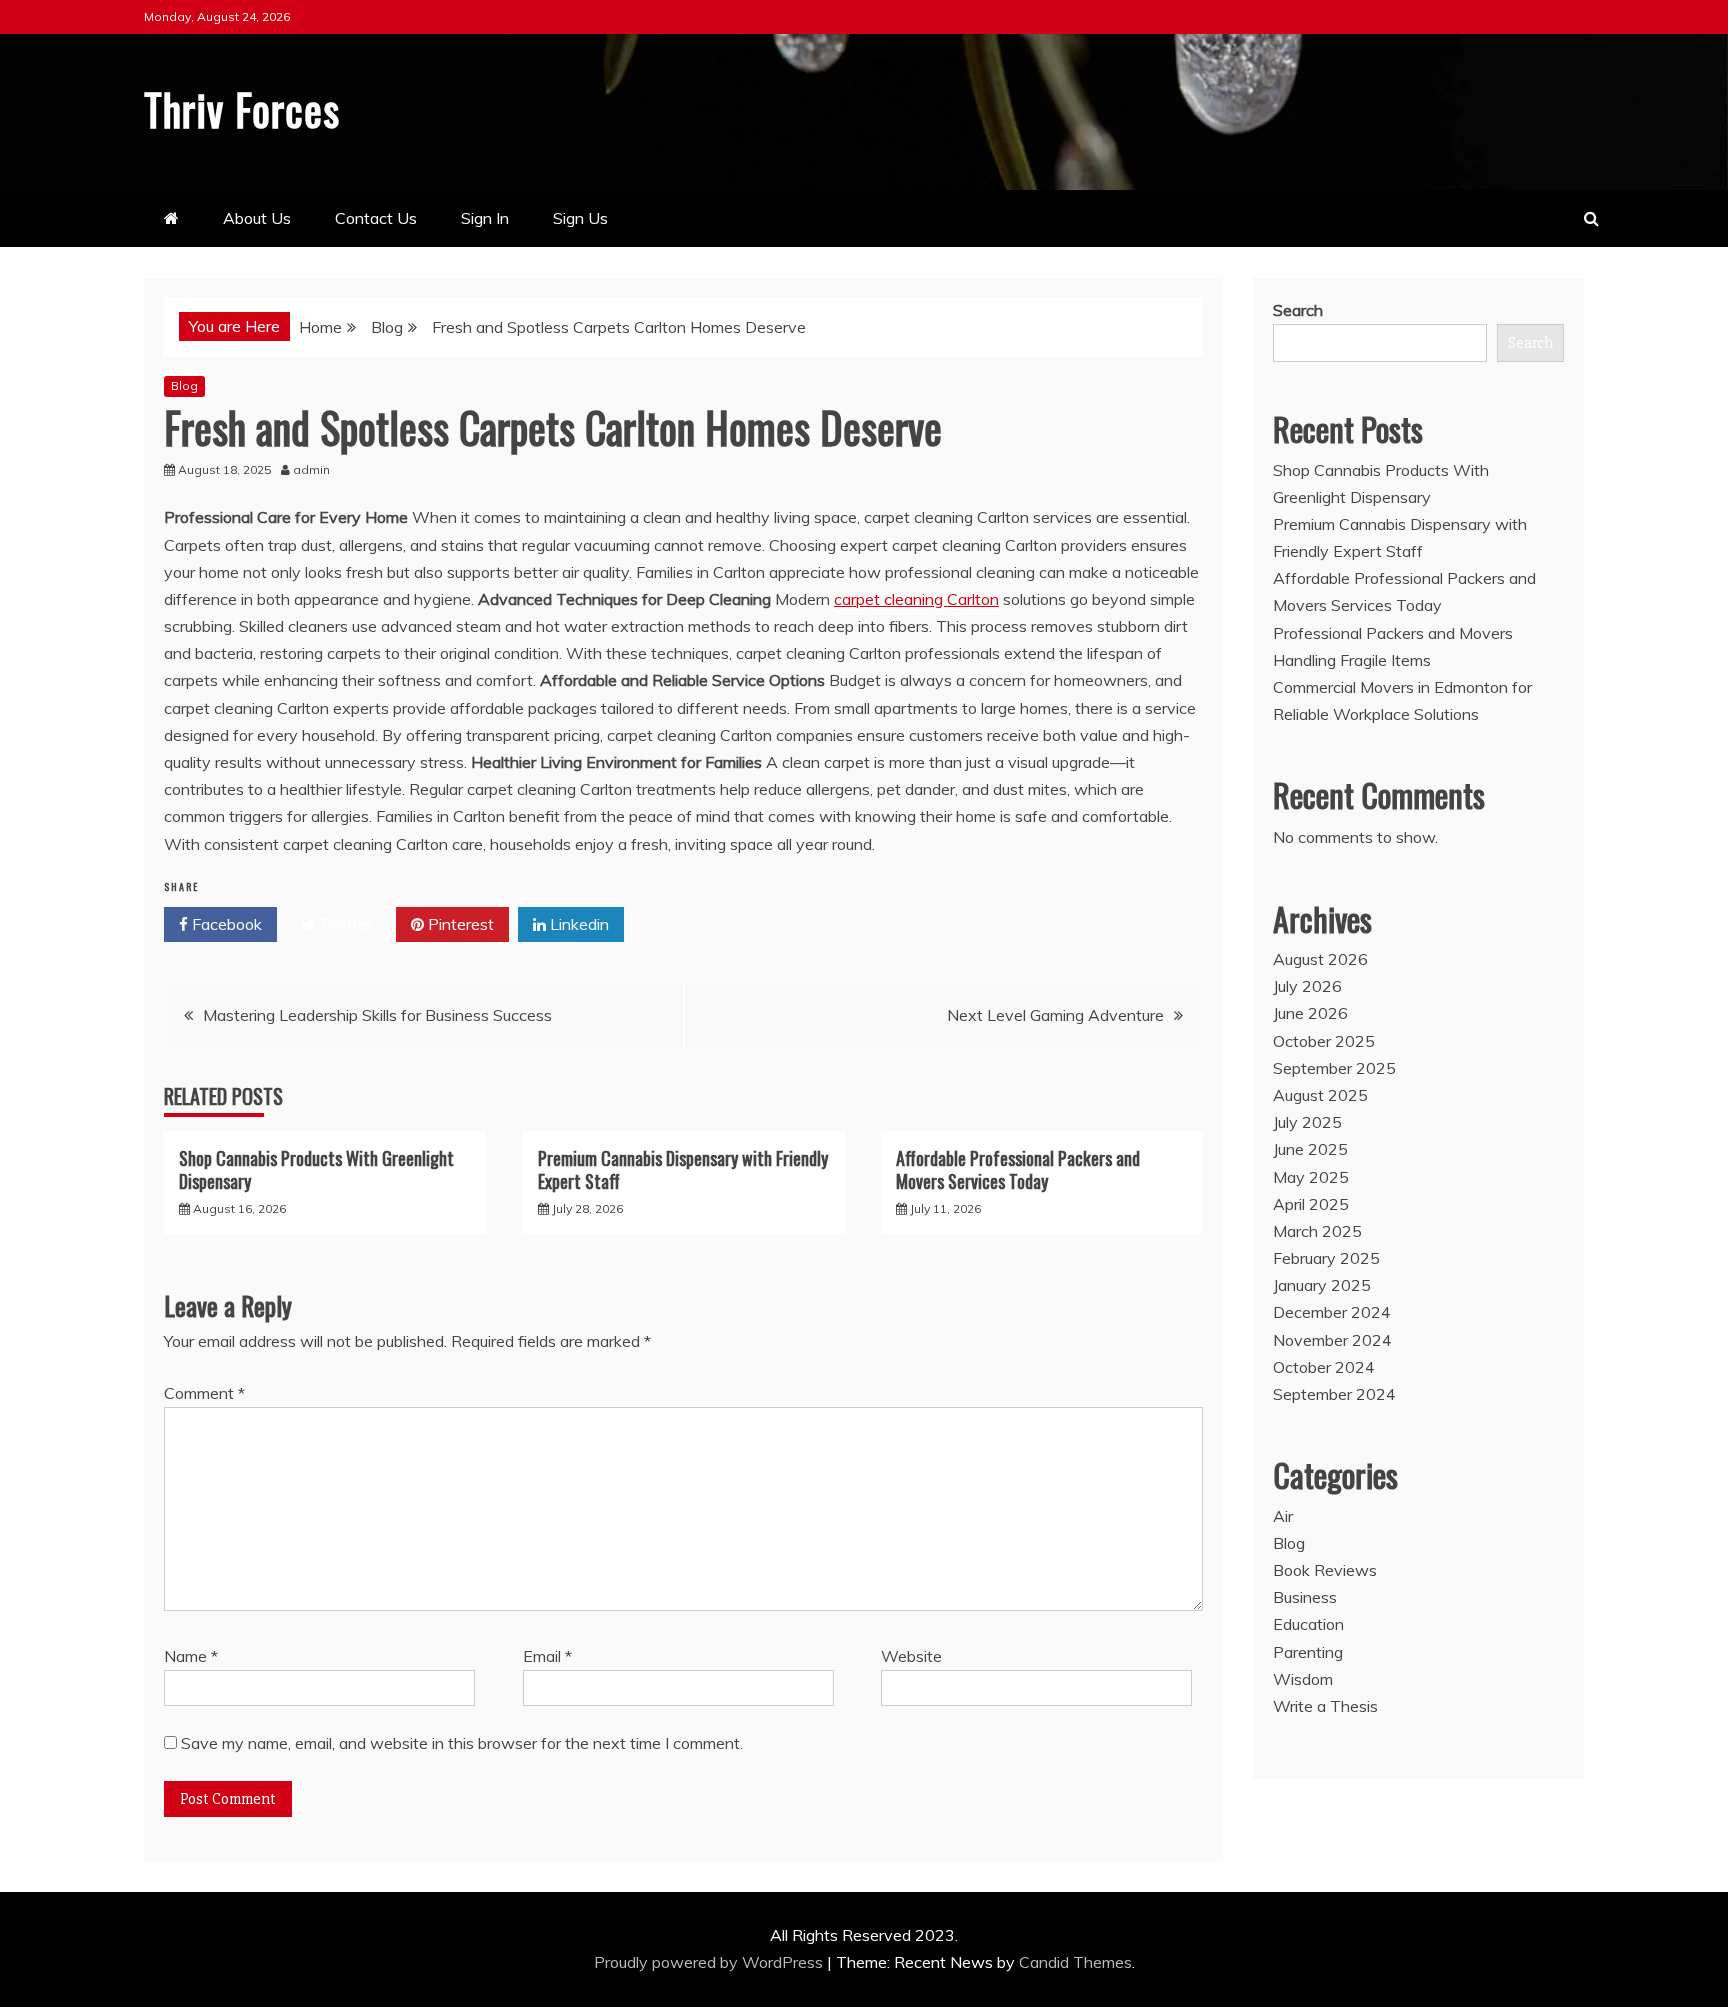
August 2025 (1320, 1095)
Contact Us (376, 218)
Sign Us (580, 218)
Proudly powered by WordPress (710, 1962)
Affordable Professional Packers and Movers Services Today (1018, 1169)
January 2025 (1322, 1285)
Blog (184, 385)
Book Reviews (1325, 1570)
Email (547, 1656)
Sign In (485, 218)
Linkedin (577, 924)
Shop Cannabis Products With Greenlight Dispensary (316, 1169)
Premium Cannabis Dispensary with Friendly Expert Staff (683, 1169)
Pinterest (459, 924)
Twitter (343, 924)
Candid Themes (1075, 1962)
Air (1283, 1516)
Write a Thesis (1325, 1706)
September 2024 (1334, 1394)
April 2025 (1311, 1204)
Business (1305, 1597)
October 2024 (1324, 1367)
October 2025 (1324, 1041)
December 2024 (1332, 1312)
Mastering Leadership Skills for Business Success (377, 1015)
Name (191, 1656)
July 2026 (1307, 986)
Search (1298, 310)
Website (911, 1656)
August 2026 (1320, 959)
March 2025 (1317, 1231)
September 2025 (1334, 1068)
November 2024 (1332, 1340)
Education (1308, 1624)
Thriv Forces (242, 109)
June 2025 (1310, 1149)
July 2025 (1307, 1122)
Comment (204, 1393)
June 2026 (1310, 1013)
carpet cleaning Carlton (916, 599)
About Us (257, 218)
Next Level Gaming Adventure (1055, 1015)
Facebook (225, 924)
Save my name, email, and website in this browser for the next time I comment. (462, 1743)
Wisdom (1303, 1679)
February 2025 (1326, 1258)
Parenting (1308, 1652)
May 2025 (1311, 1177)
